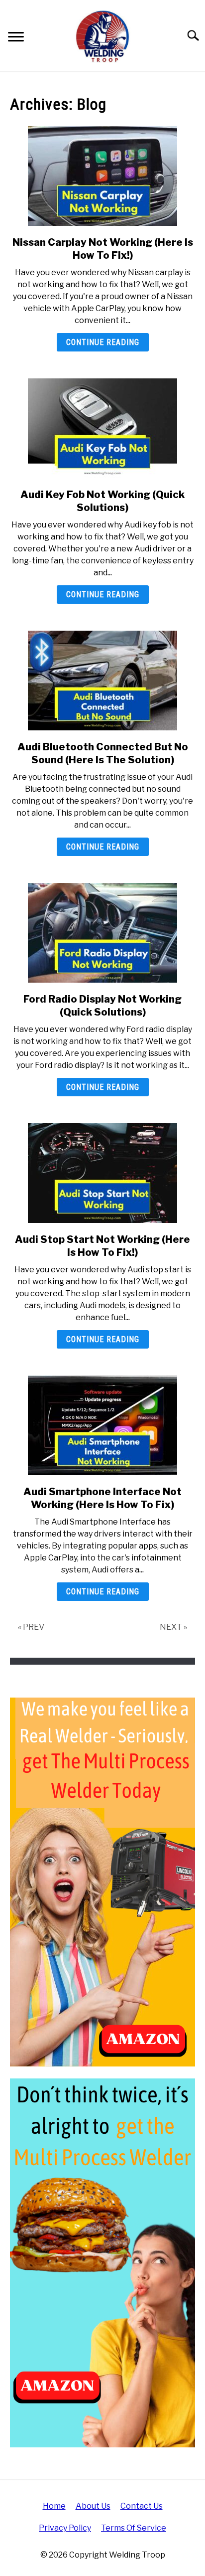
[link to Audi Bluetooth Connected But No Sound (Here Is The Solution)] (102, 681)
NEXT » (173, 1627)
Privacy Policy (65, 2528)
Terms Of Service (134, 2528)
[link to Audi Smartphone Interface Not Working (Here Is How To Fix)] (102, 1425)
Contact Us (142, 2506)
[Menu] (16, 38)
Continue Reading (103, 342)
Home (54, 2506)
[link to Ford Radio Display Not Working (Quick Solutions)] (102, 933)
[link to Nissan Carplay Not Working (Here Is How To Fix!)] (102, 176)
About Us (93, 2506)
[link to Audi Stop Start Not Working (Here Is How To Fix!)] (102, 1173)
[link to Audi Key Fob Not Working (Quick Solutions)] (102, 428)
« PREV (31, 1627)
